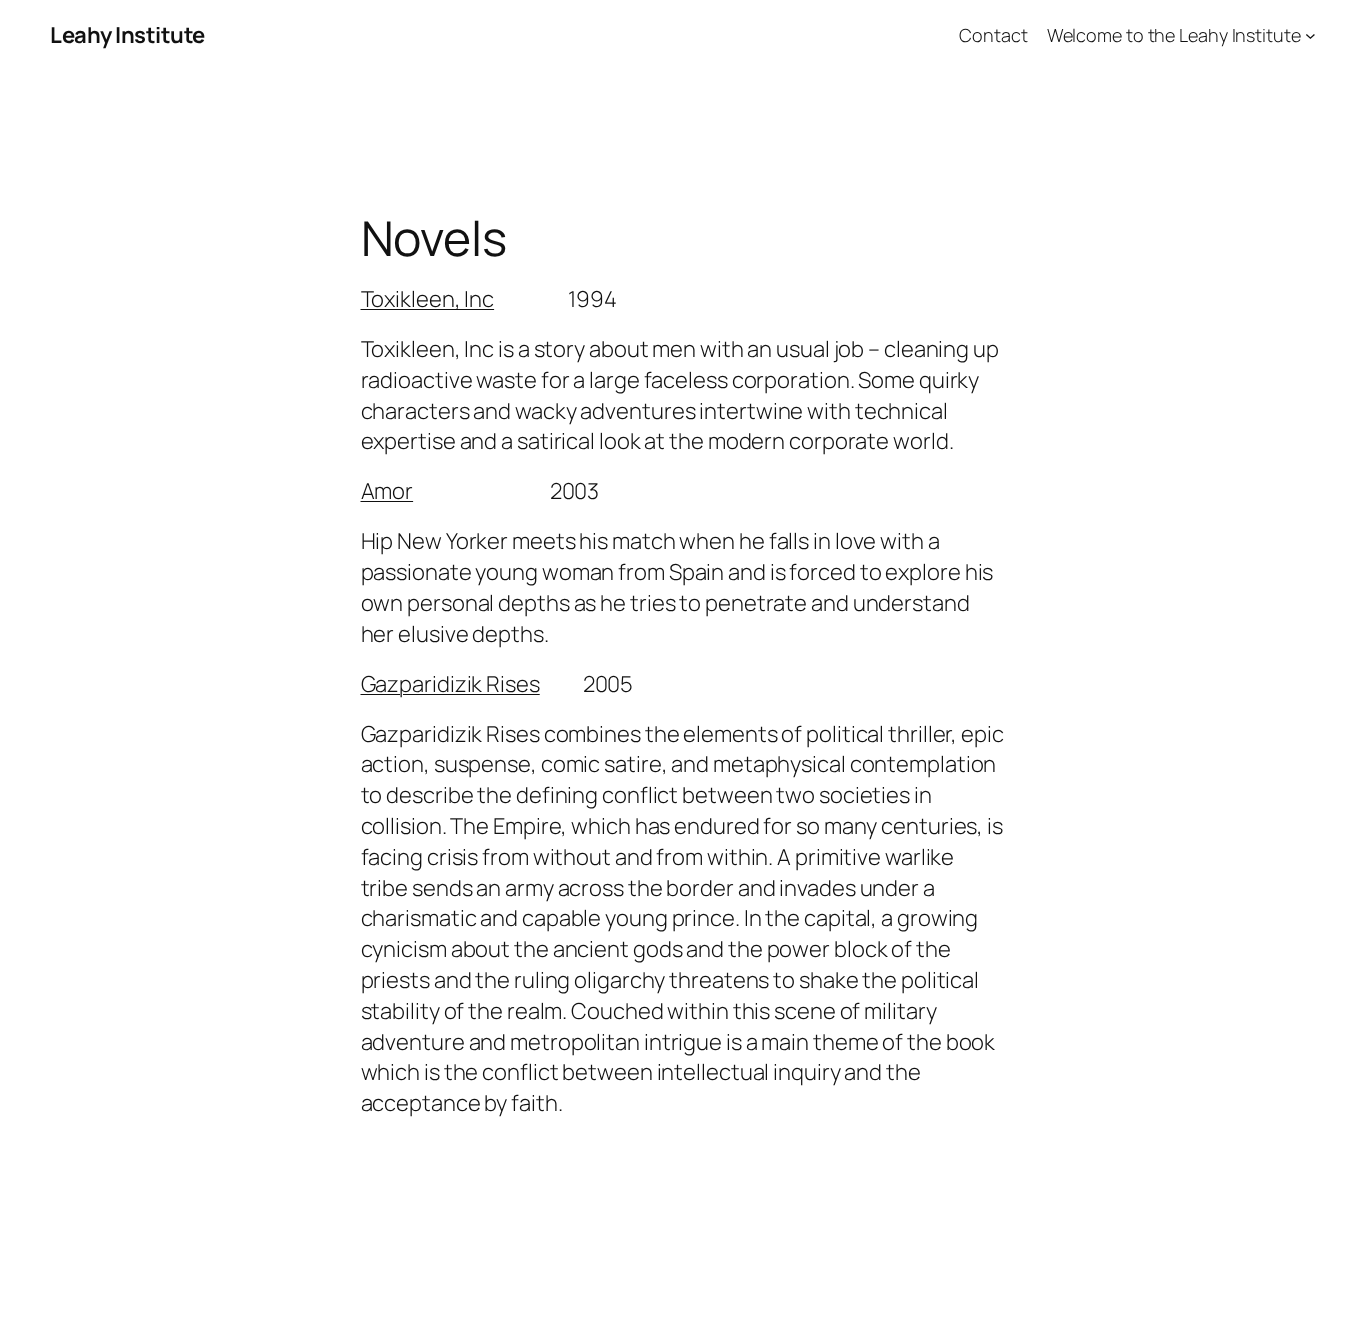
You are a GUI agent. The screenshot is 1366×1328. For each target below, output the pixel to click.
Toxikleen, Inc (428, 299)
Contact (993, 35)
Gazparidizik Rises (450, 684)
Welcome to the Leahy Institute (1174, 35)
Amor (387, 491)
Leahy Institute (127, 35)
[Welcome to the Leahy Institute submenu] (1310, 35)
